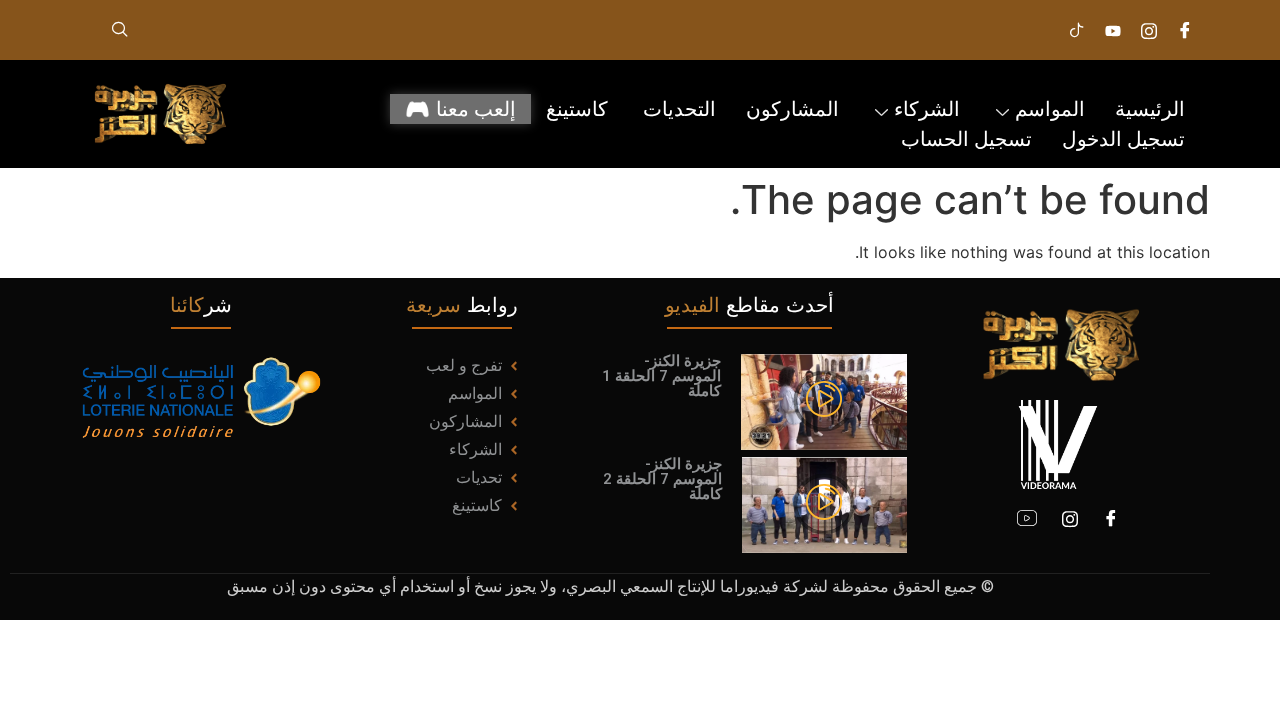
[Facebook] (1111, 518)
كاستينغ (579, 109)
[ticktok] (1077, 30)
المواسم (1050, 109)
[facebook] (1185, 30)
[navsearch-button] (120, 30)
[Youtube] (1113, 30)
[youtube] (1027, 518)
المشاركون (792, 109)
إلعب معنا (476, 109)
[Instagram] (1149, 30)
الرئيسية (1150, 109)
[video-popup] (824, 401)
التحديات (679, 109)
